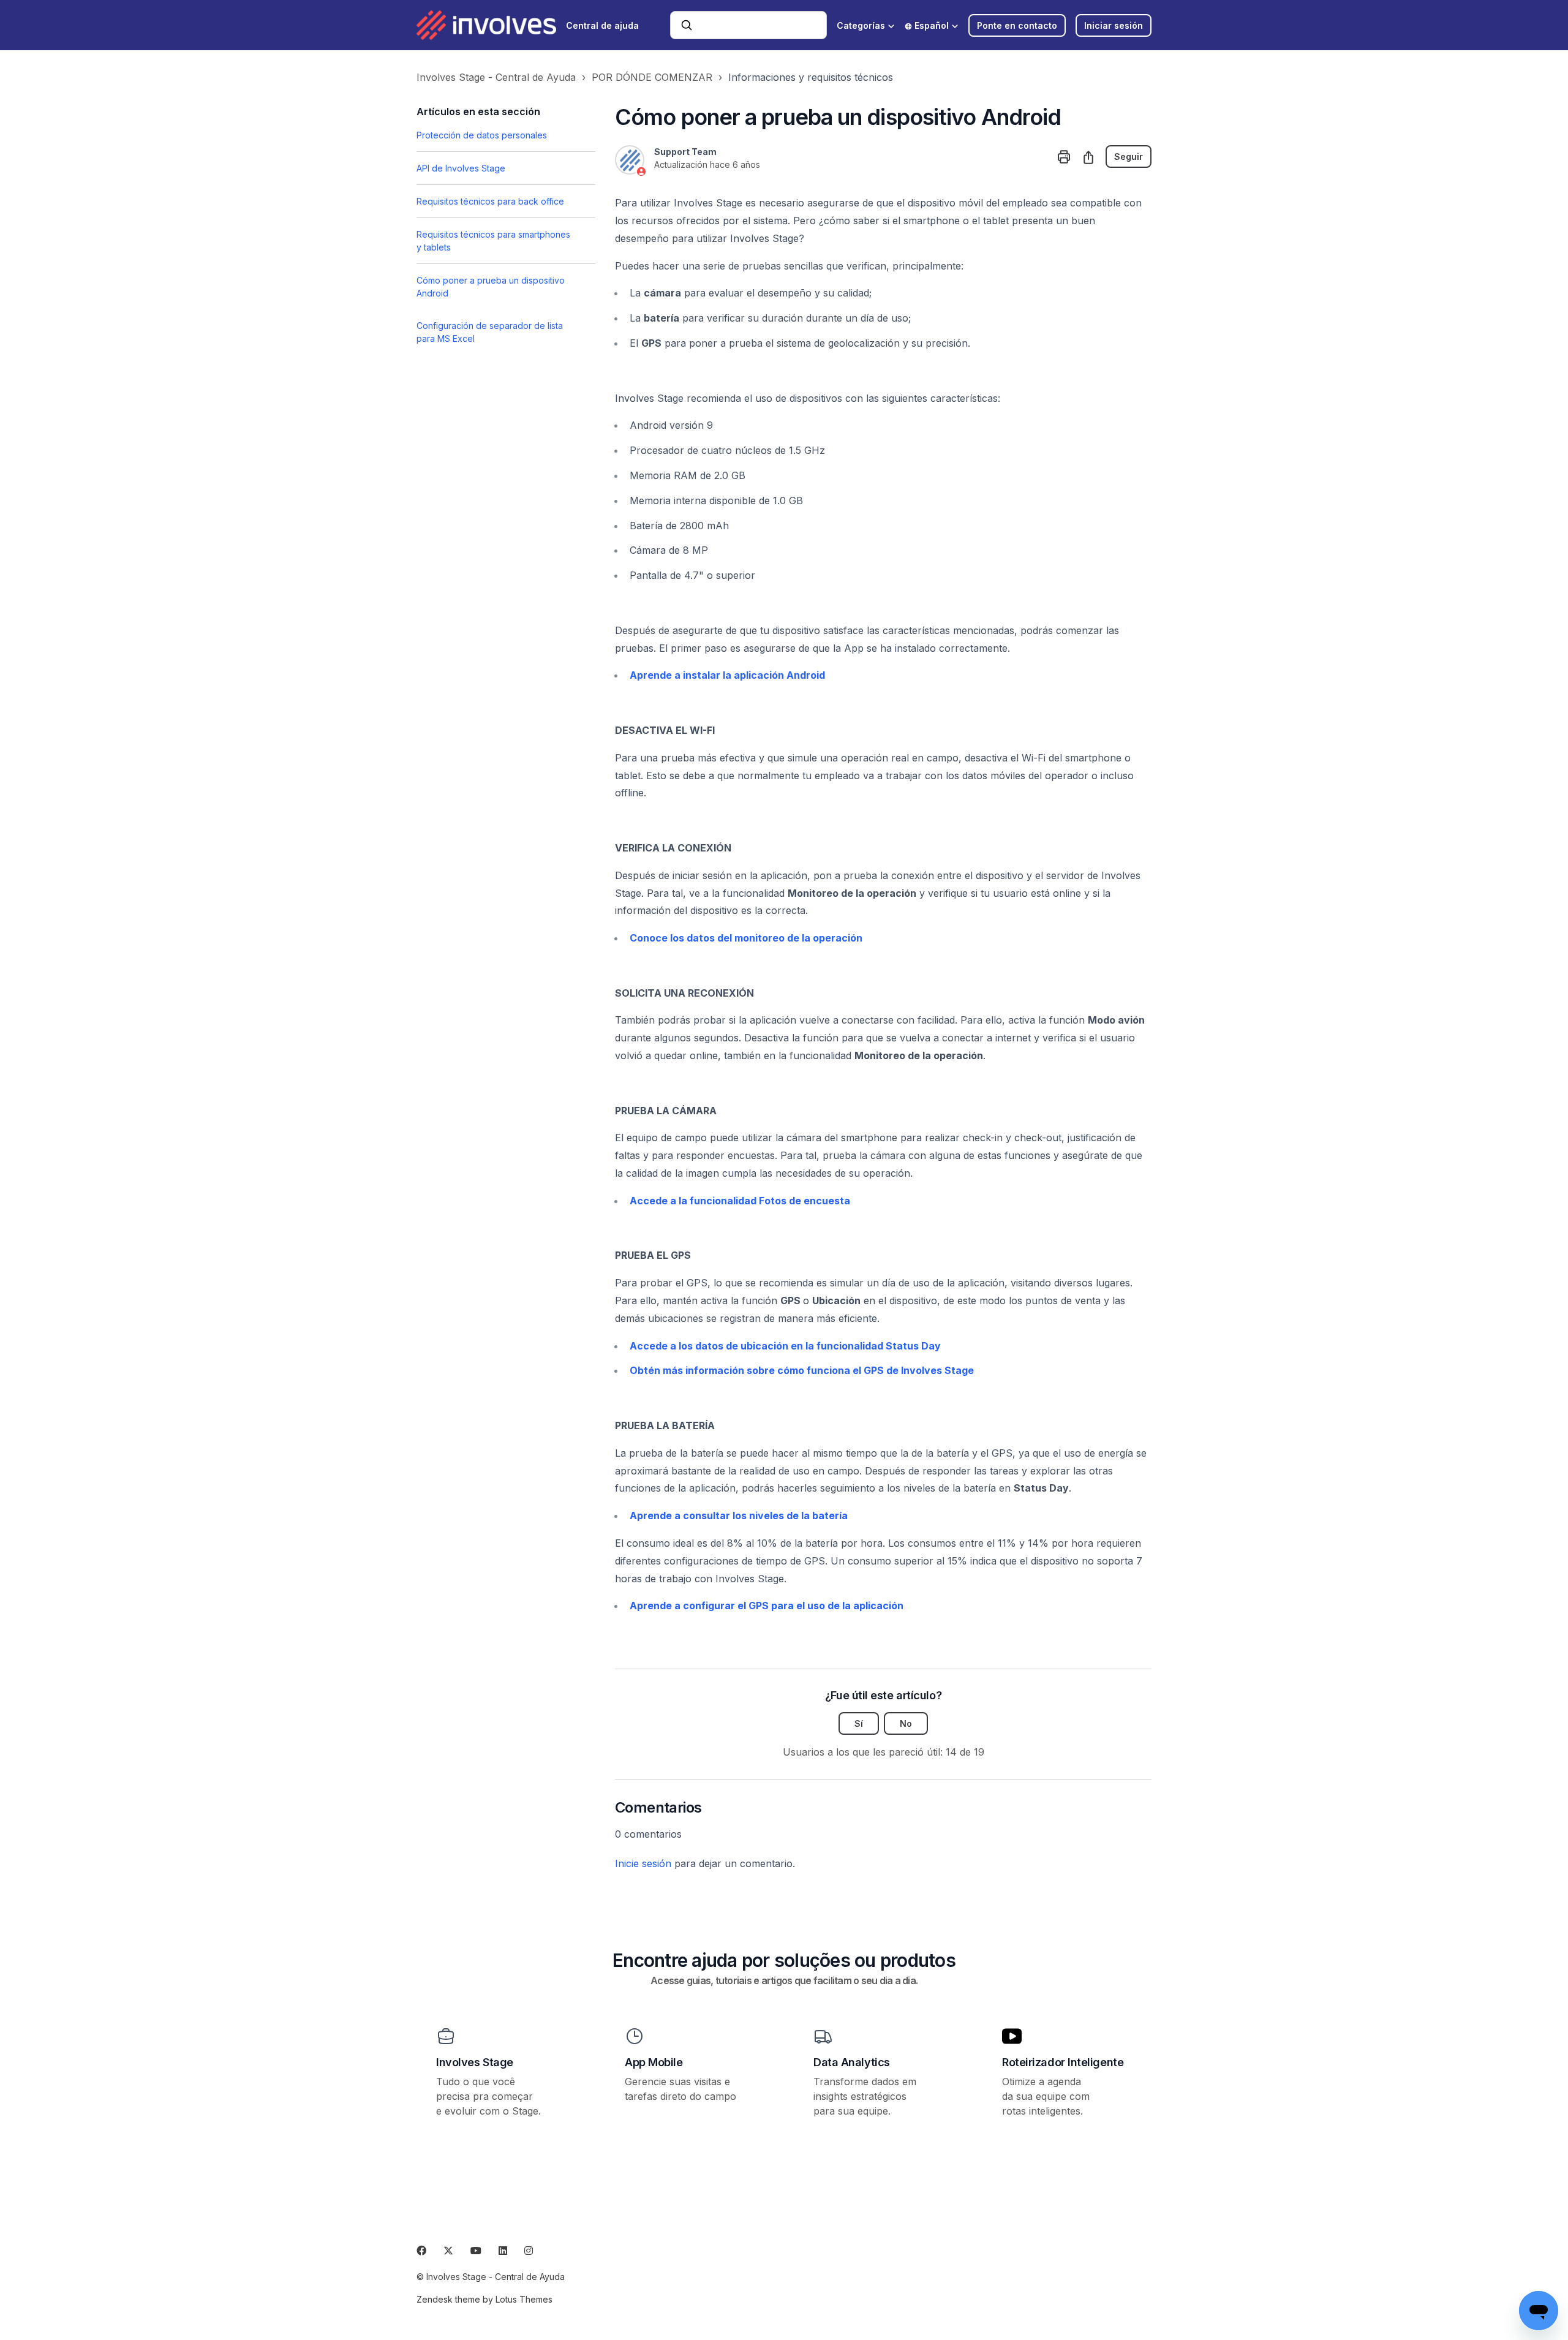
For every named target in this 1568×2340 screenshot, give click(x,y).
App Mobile (654, 2062)
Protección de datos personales (482, 135)
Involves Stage (475, 2062)
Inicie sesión (643, 1863)
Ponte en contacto (1017, 25)
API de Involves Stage (461, 168)
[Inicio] (486, 25)
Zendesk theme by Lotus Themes (484, 2299)
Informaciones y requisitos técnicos (811, 77)
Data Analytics (852, 2062)
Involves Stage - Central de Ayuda (496, 77)
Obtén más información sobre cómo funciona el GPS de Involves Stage (802, 1370)
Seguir (1129, 157)
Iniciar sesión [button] (1114, 25)
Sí (859, 1723)
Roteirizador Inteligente (1063, 2062)
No (906, 1723)
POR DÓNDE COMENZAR (652, 77)
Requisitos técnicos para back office (490, 201)
